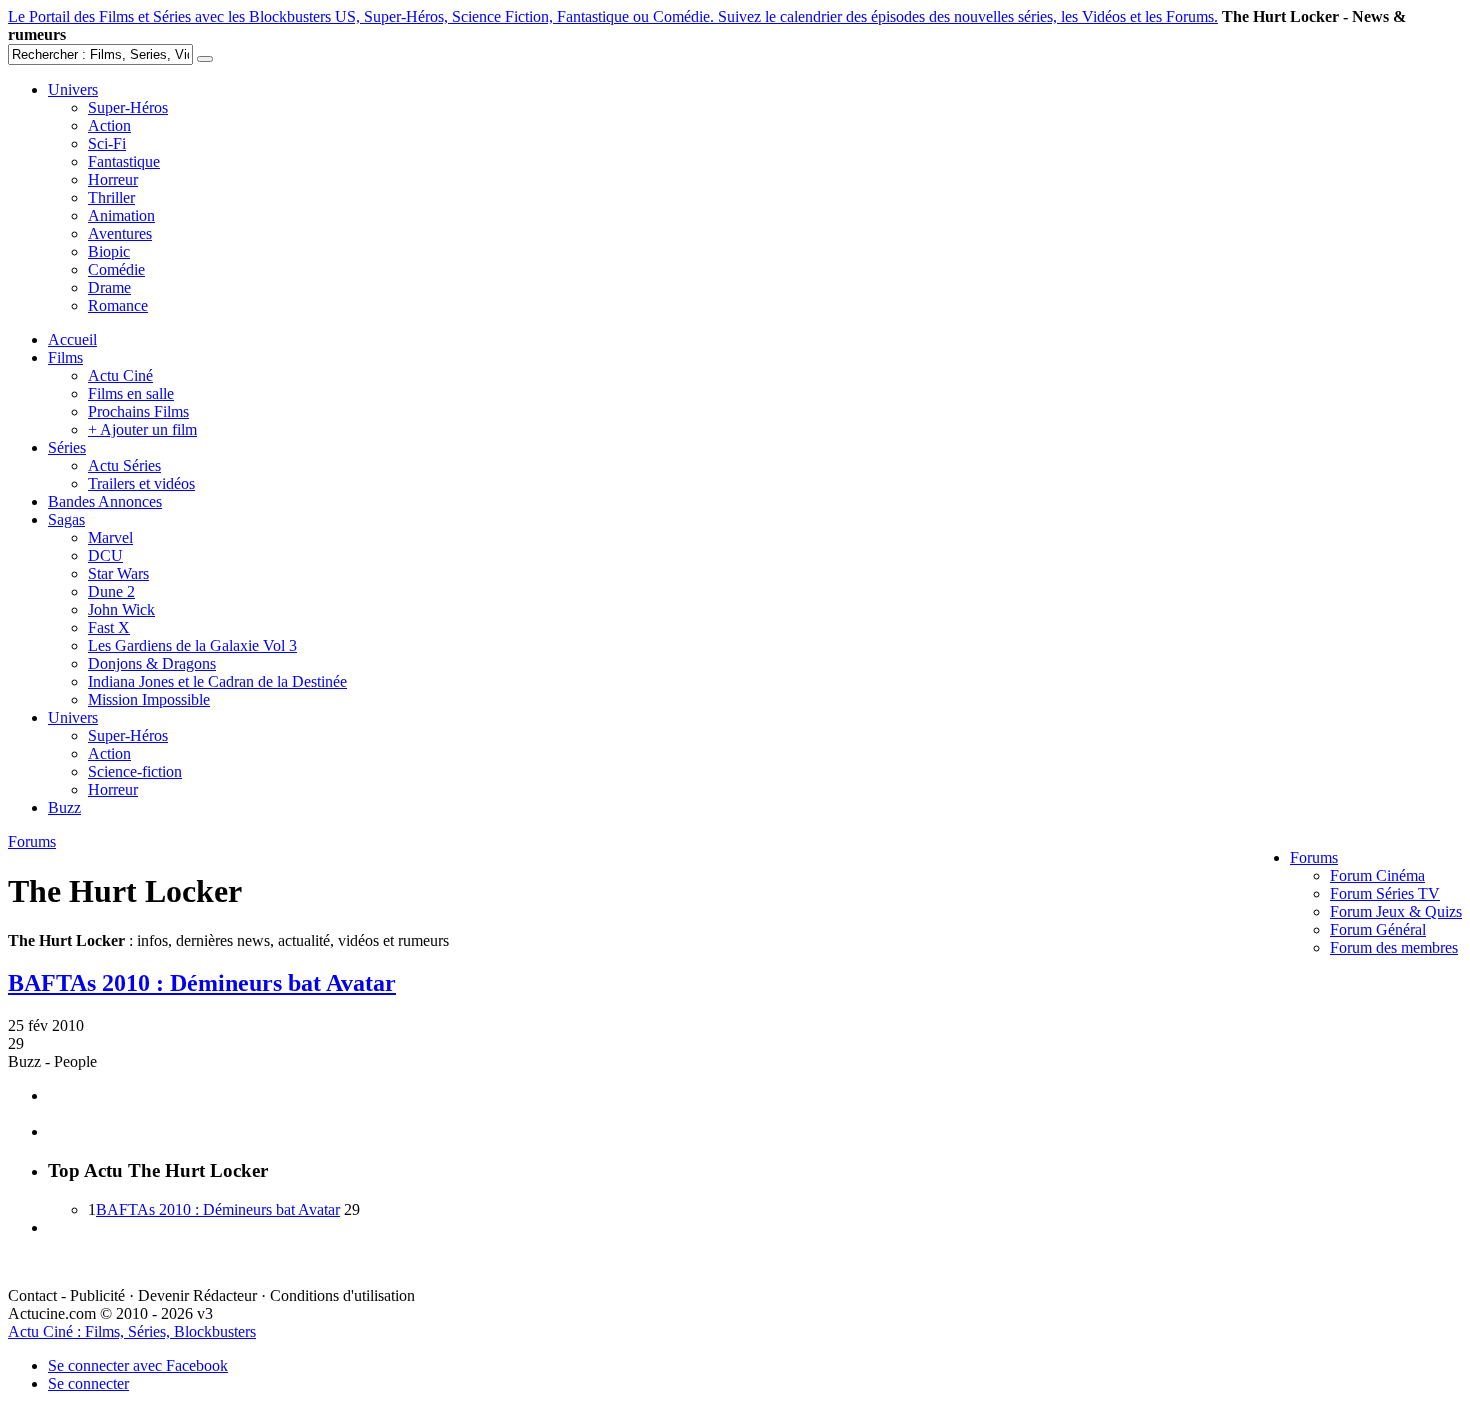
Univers (73, 89)
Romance (118, 305)
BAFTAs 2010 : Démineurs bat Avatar (202, 983)
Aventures (120, 233)
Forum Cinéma (1377, 875)
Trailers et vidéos (141, 483)
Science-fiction (135, 771)
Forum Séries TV (1385, 893)
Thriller (111, 197)
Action (109, 125)
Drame (109, 287)
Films (65, 357)
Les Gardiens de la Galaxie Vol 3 (192, 645)
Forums (1314, 857)
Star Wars (118, 573)
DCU (105, 555)
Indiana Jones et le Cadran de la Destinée (217, 681)
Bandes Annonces (105, 501)
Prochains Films (138, 411)
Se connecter (88, 1383)
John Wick (121, 609)
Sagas (66, 519)
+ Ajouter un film (142, 429)
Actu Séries (124, 465)
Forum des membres (1394, 947)
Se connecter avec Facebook (138, 1365)
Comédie (116, 269)
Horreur (113, 179)
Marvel (110, 537)
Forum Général (1378, 929)
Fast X (109, 627)
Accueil (72, 339)
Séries (67, 447)
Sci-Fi (107, 143)
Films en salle (131, 393)
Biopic (109, 251)
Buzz (64, 807)
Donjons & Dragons (152, 663)
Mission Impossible (149, 699)
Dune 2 (111, 591)
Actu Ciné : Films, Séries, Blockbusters (132, 1331)
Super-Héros (128, 107)
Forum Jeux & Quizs (1396, 911)
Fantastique (124, 161)
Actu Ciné (120, 375)
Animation (121, 215)
